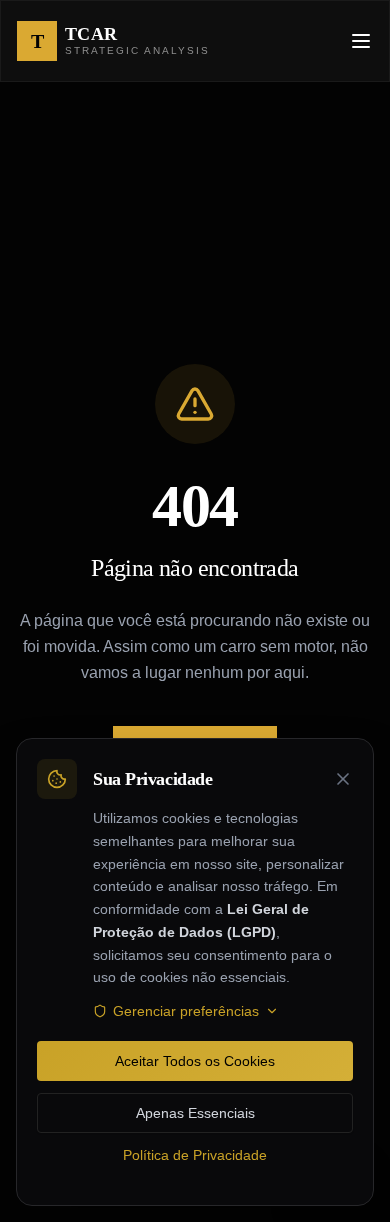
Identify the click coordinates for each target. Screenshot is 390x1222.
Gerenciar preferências (186, 1011)
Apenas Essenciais (195, 1113)
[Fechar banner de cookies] (343, 779)
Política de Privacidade (195, 1155)
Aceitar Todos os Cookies (195, 1061)
